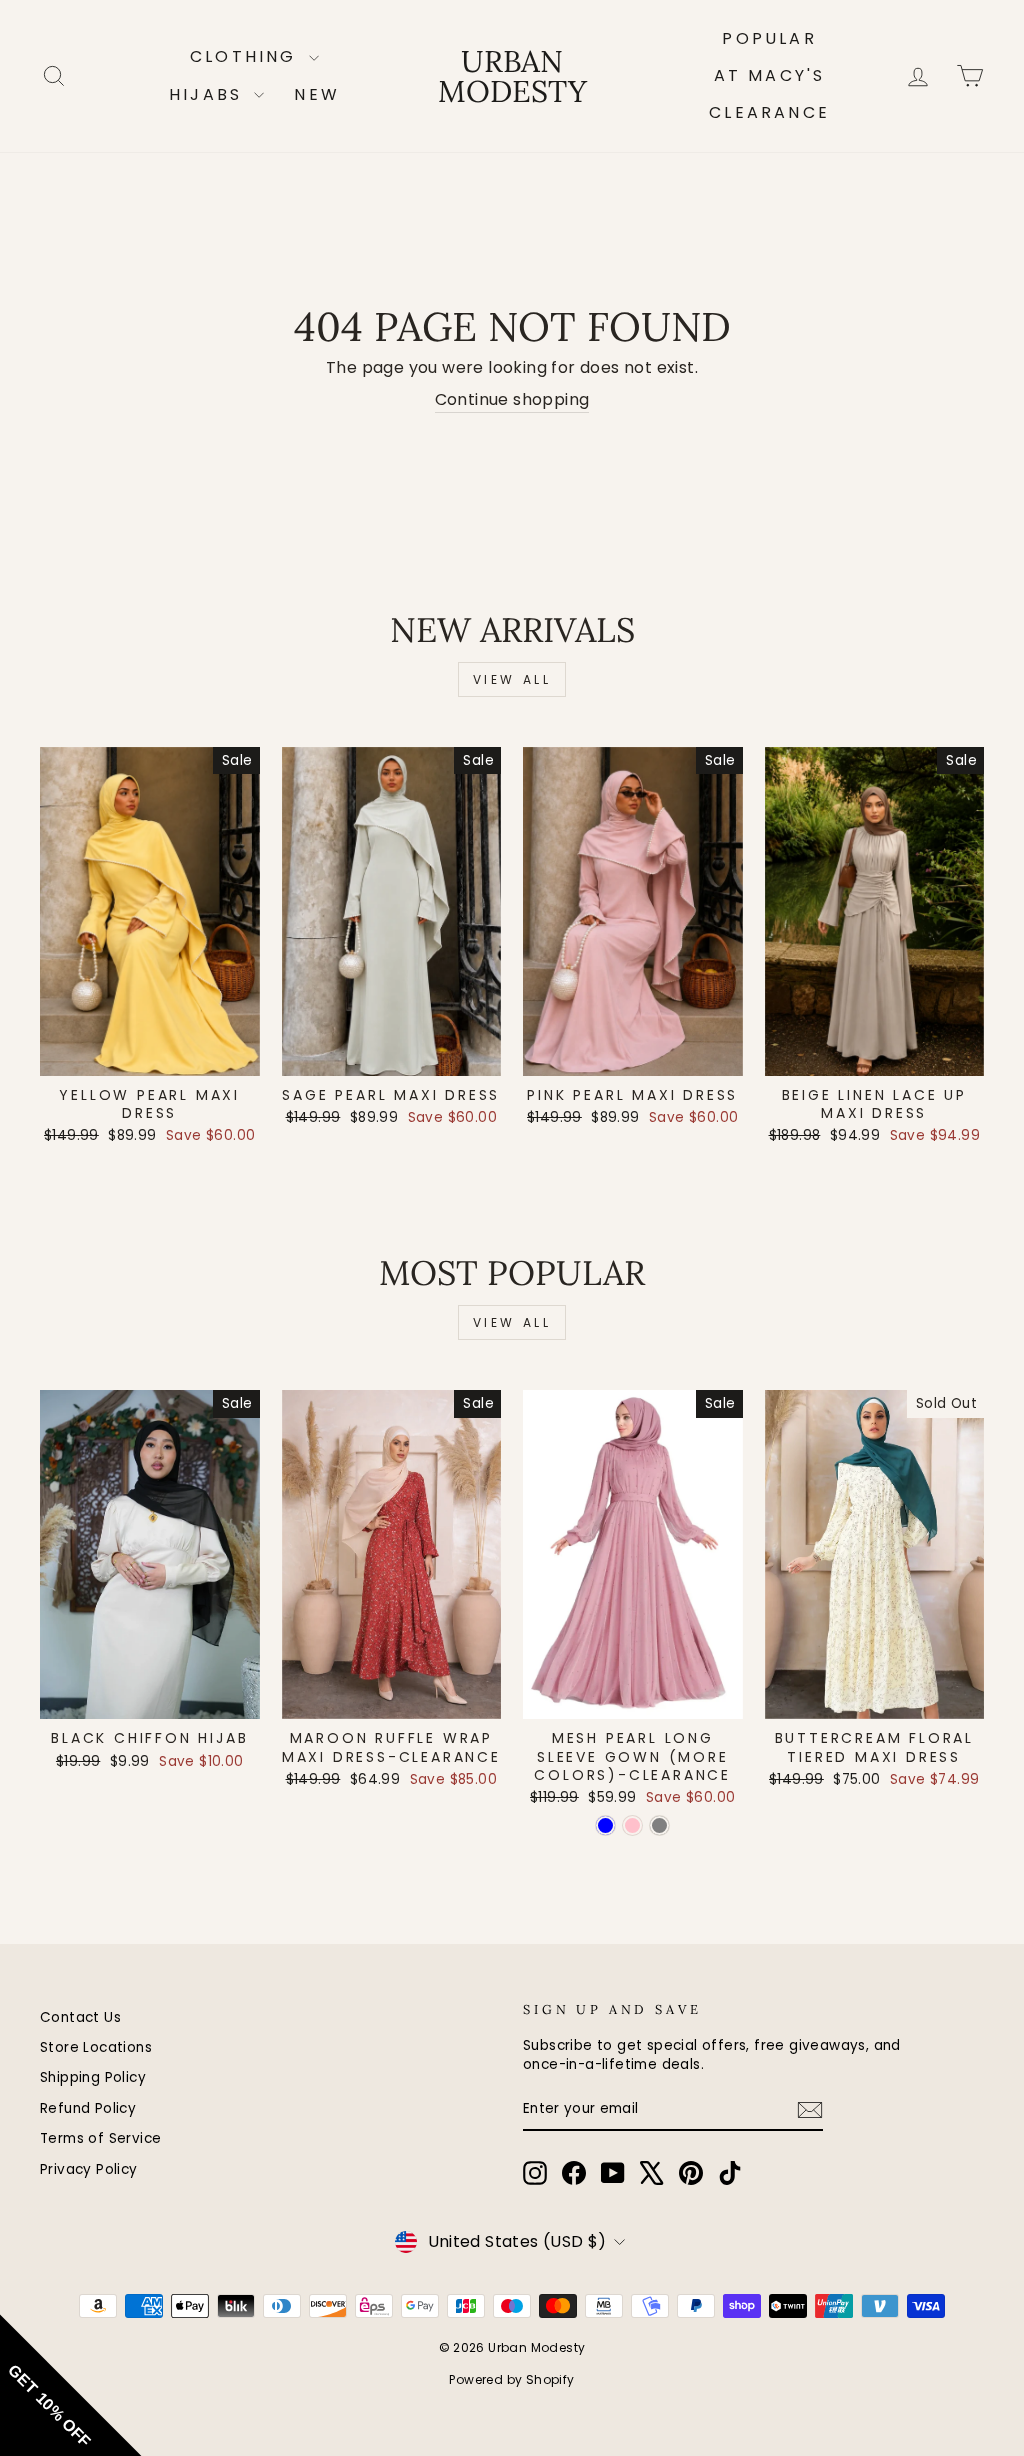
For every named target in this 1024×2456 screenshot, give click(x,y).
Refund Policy (88, 2108)
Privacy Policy (89, 2169)
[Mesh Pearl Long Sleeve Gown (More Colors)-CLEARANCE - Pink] (632, 1825)
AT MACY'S (770, 75)
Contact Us (80, 2017)
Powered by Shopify (511, 2379)
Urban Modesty (512, 76)
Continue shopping (512, 400)
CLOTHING (247, 56)
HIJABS (209, 94)
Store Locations (96, 2047)
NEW (317, 94)
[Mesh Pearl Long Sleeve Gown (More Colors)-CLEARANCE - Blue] (605, 1825)
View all (512, 679)
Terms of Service (100, 2138)
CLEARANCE (769, 112)
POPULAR (769, 38)
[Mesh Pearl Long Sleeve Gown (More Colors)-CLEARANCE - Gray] (659, 1825)
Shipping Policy (93, 2077)
